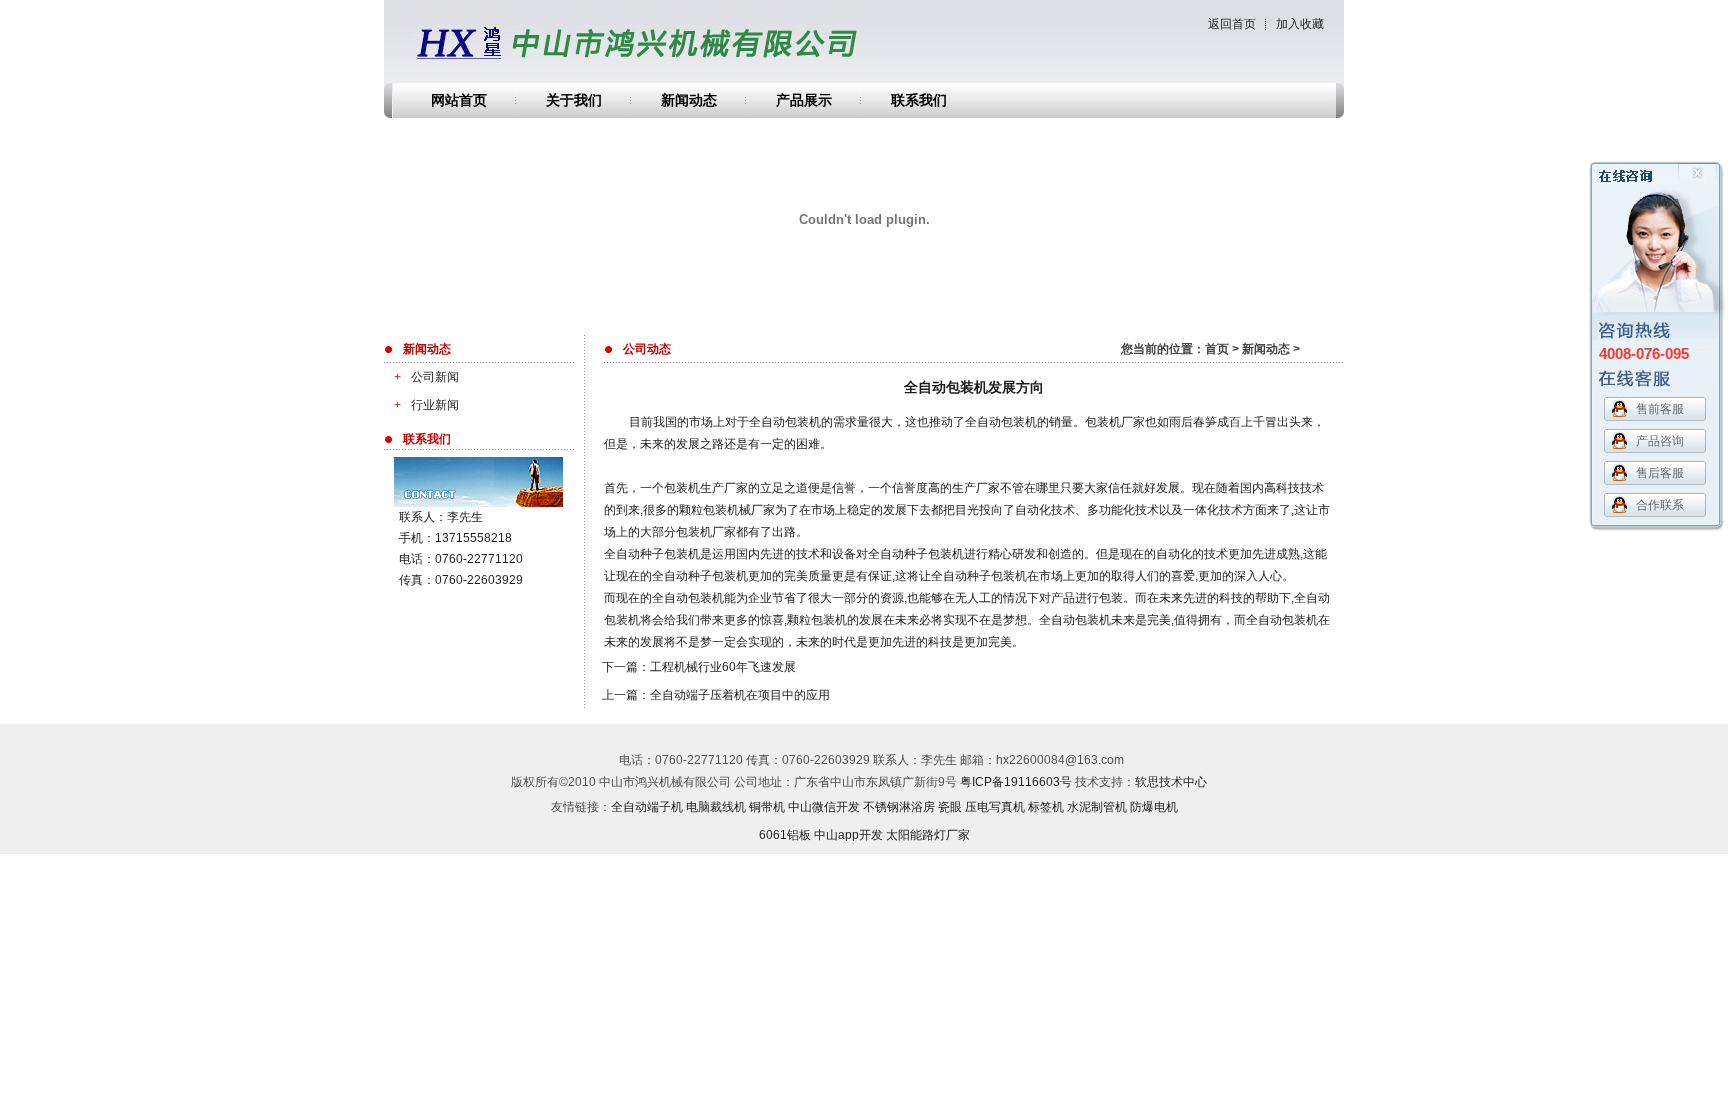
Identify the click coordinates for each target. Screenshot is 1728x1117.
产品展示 (804, 100)
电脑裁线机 (716, 807)
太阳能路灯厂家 (928, 835)
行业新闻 (426, 405)
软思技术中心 (1171, 782)
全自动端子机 (647, 807)
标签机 (1046, 807)
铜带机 (767, 807)
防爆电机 (1154, 807)
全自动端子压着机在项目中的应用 (740, 695)
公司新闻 (426, 377)
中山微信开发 (824, 807)
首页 (1217, 349)
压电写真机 (995, 807)
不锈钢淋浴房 (899, 807)
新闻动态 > (1271, 349)
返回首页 (1232, 24)
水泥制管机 (1097, 807)
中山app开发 (848, 835)
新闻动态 (689, 100)
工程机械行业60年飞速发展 (723, 667)
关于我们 (574, 100)
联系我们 (919, 100)
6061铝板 (785, 835)
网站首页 (459, 100)
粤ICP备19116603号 (1016, 782)
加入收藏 (1300, 24)
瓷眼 (950, 807)
